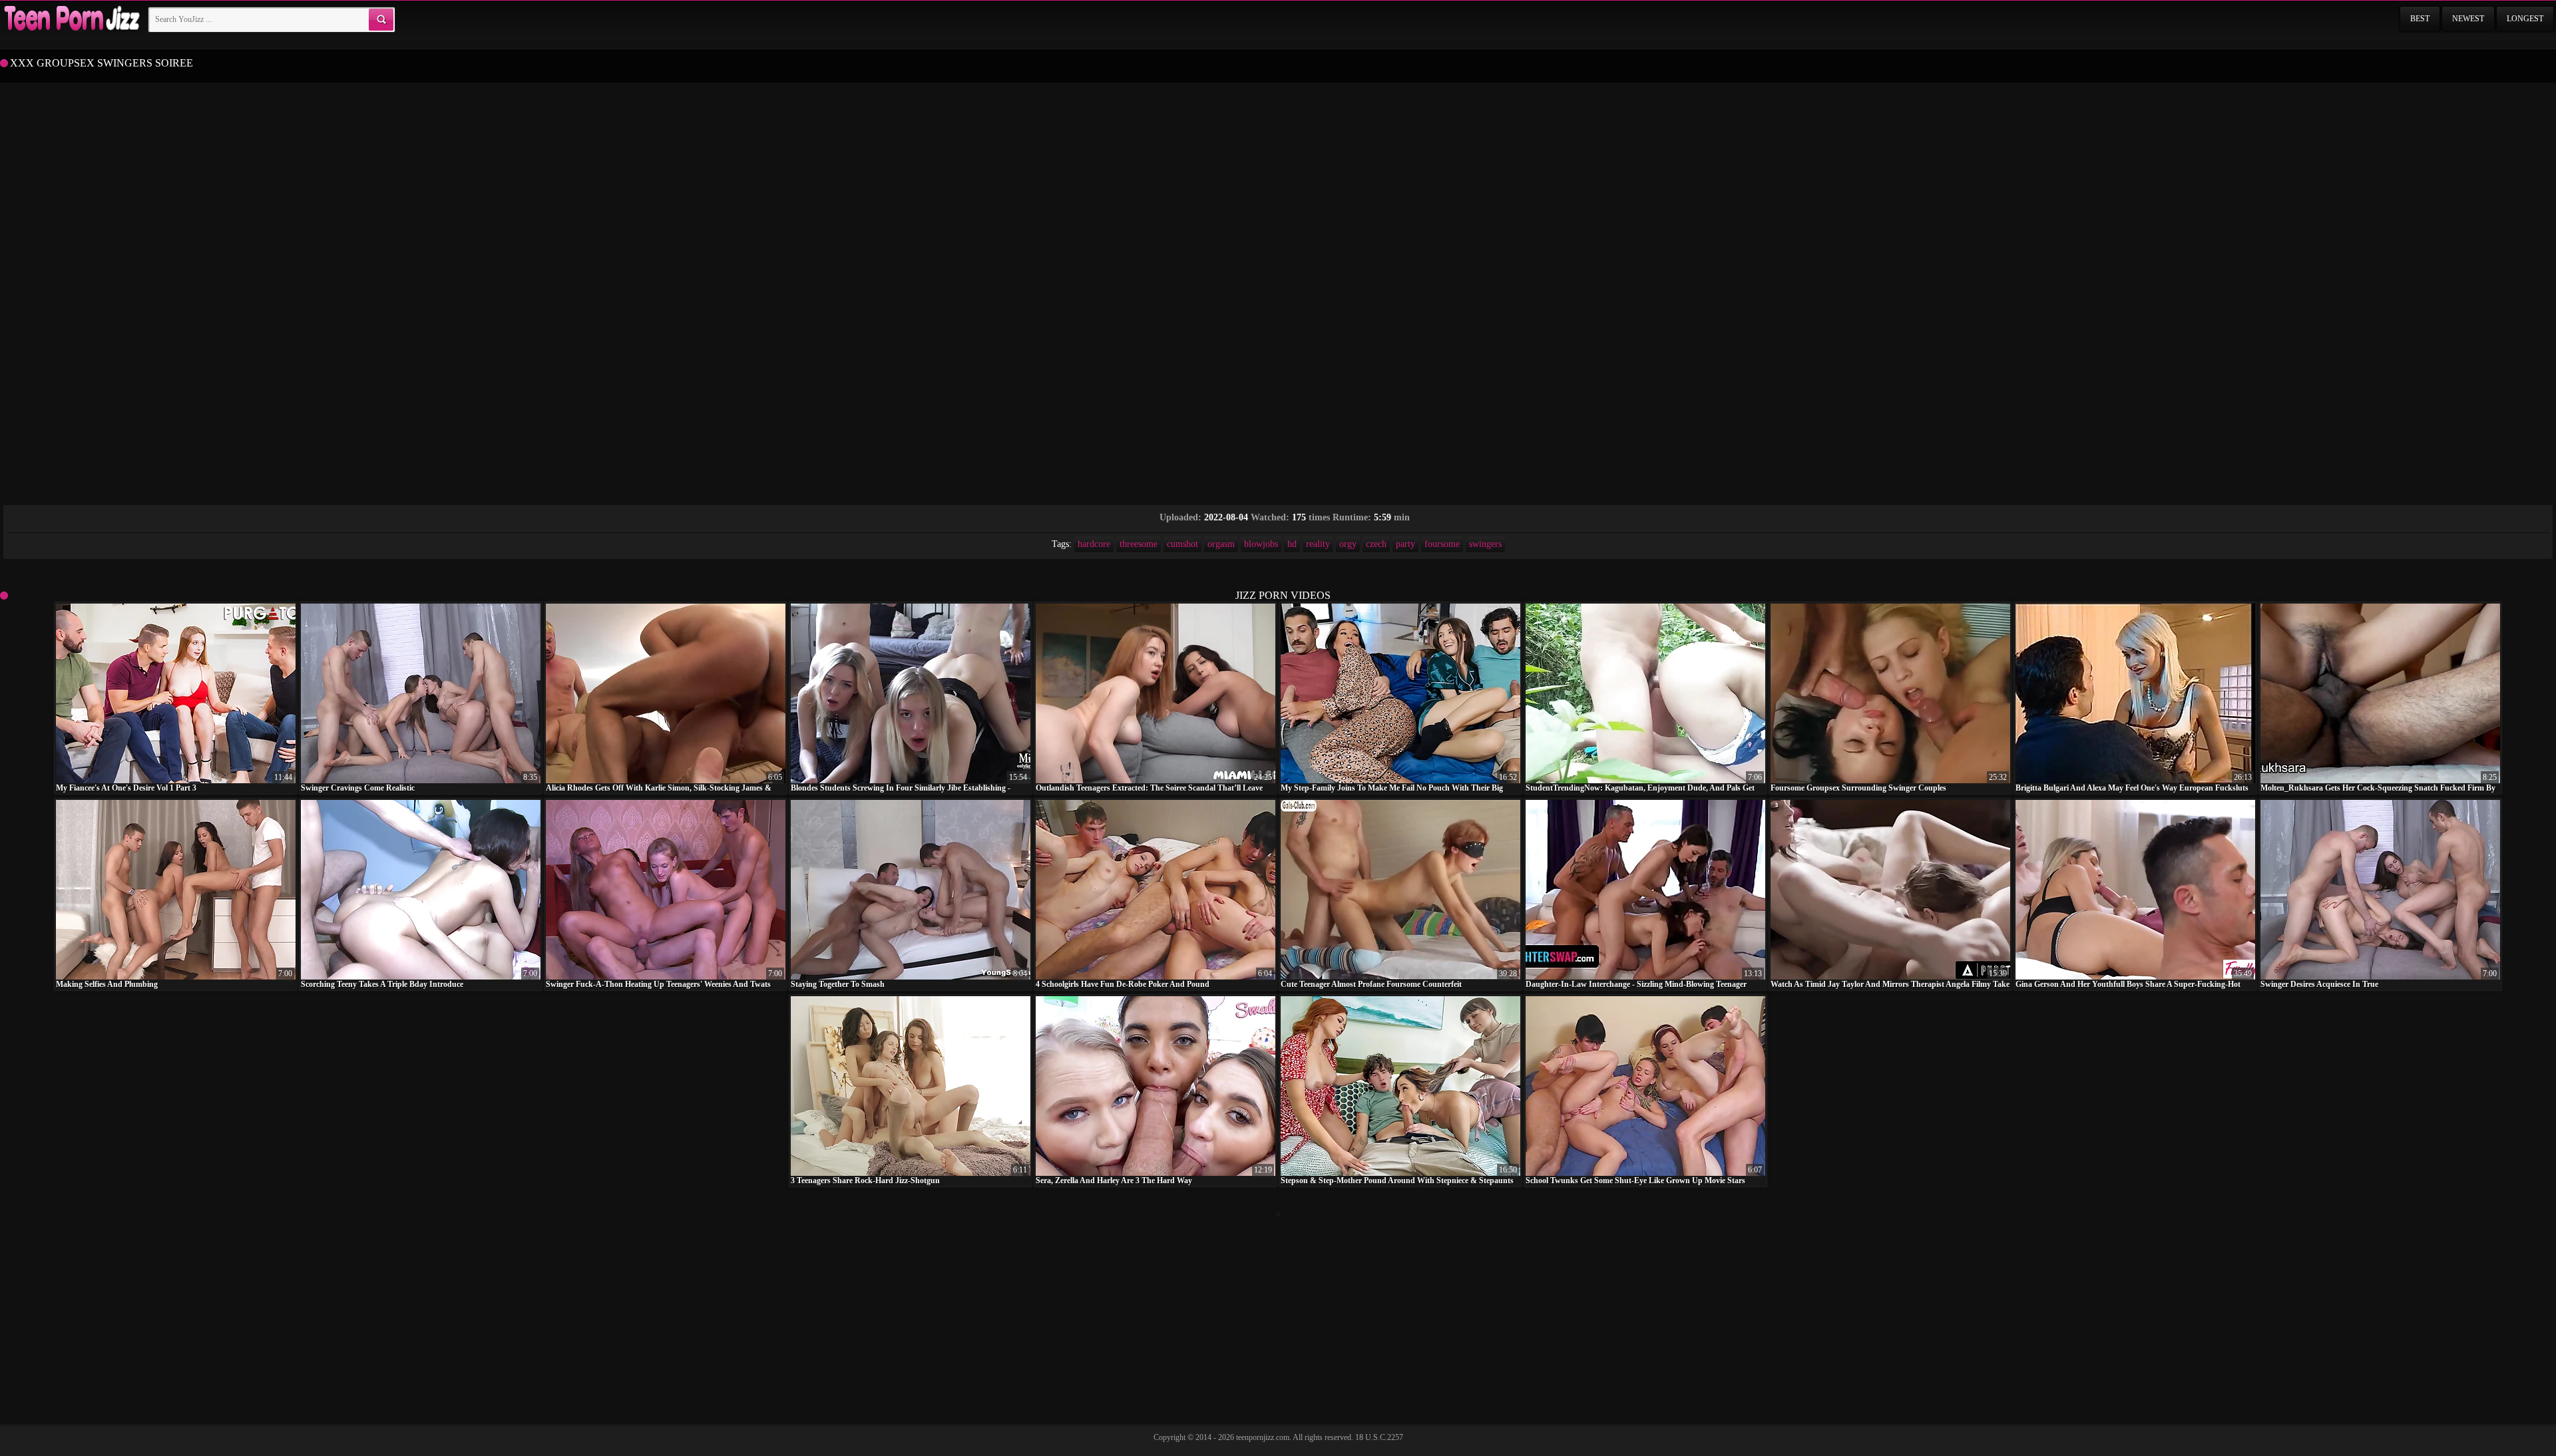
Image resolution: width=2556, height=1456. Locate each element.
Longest (2525, 19)
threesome (1139, 544)
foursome (1442, 544)
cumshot (1182, 544)
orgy (1348, 544)
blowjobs (1261, 544)
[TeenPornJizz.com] (71, 19)
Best (2420, 19)
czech (1376, 544)
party (1405, 544)
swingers (1485, 544)
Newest (2468, 19)
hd (1292, 544)
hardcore (1094, 544)
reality (1318, 544)
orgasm (1221, 544)
